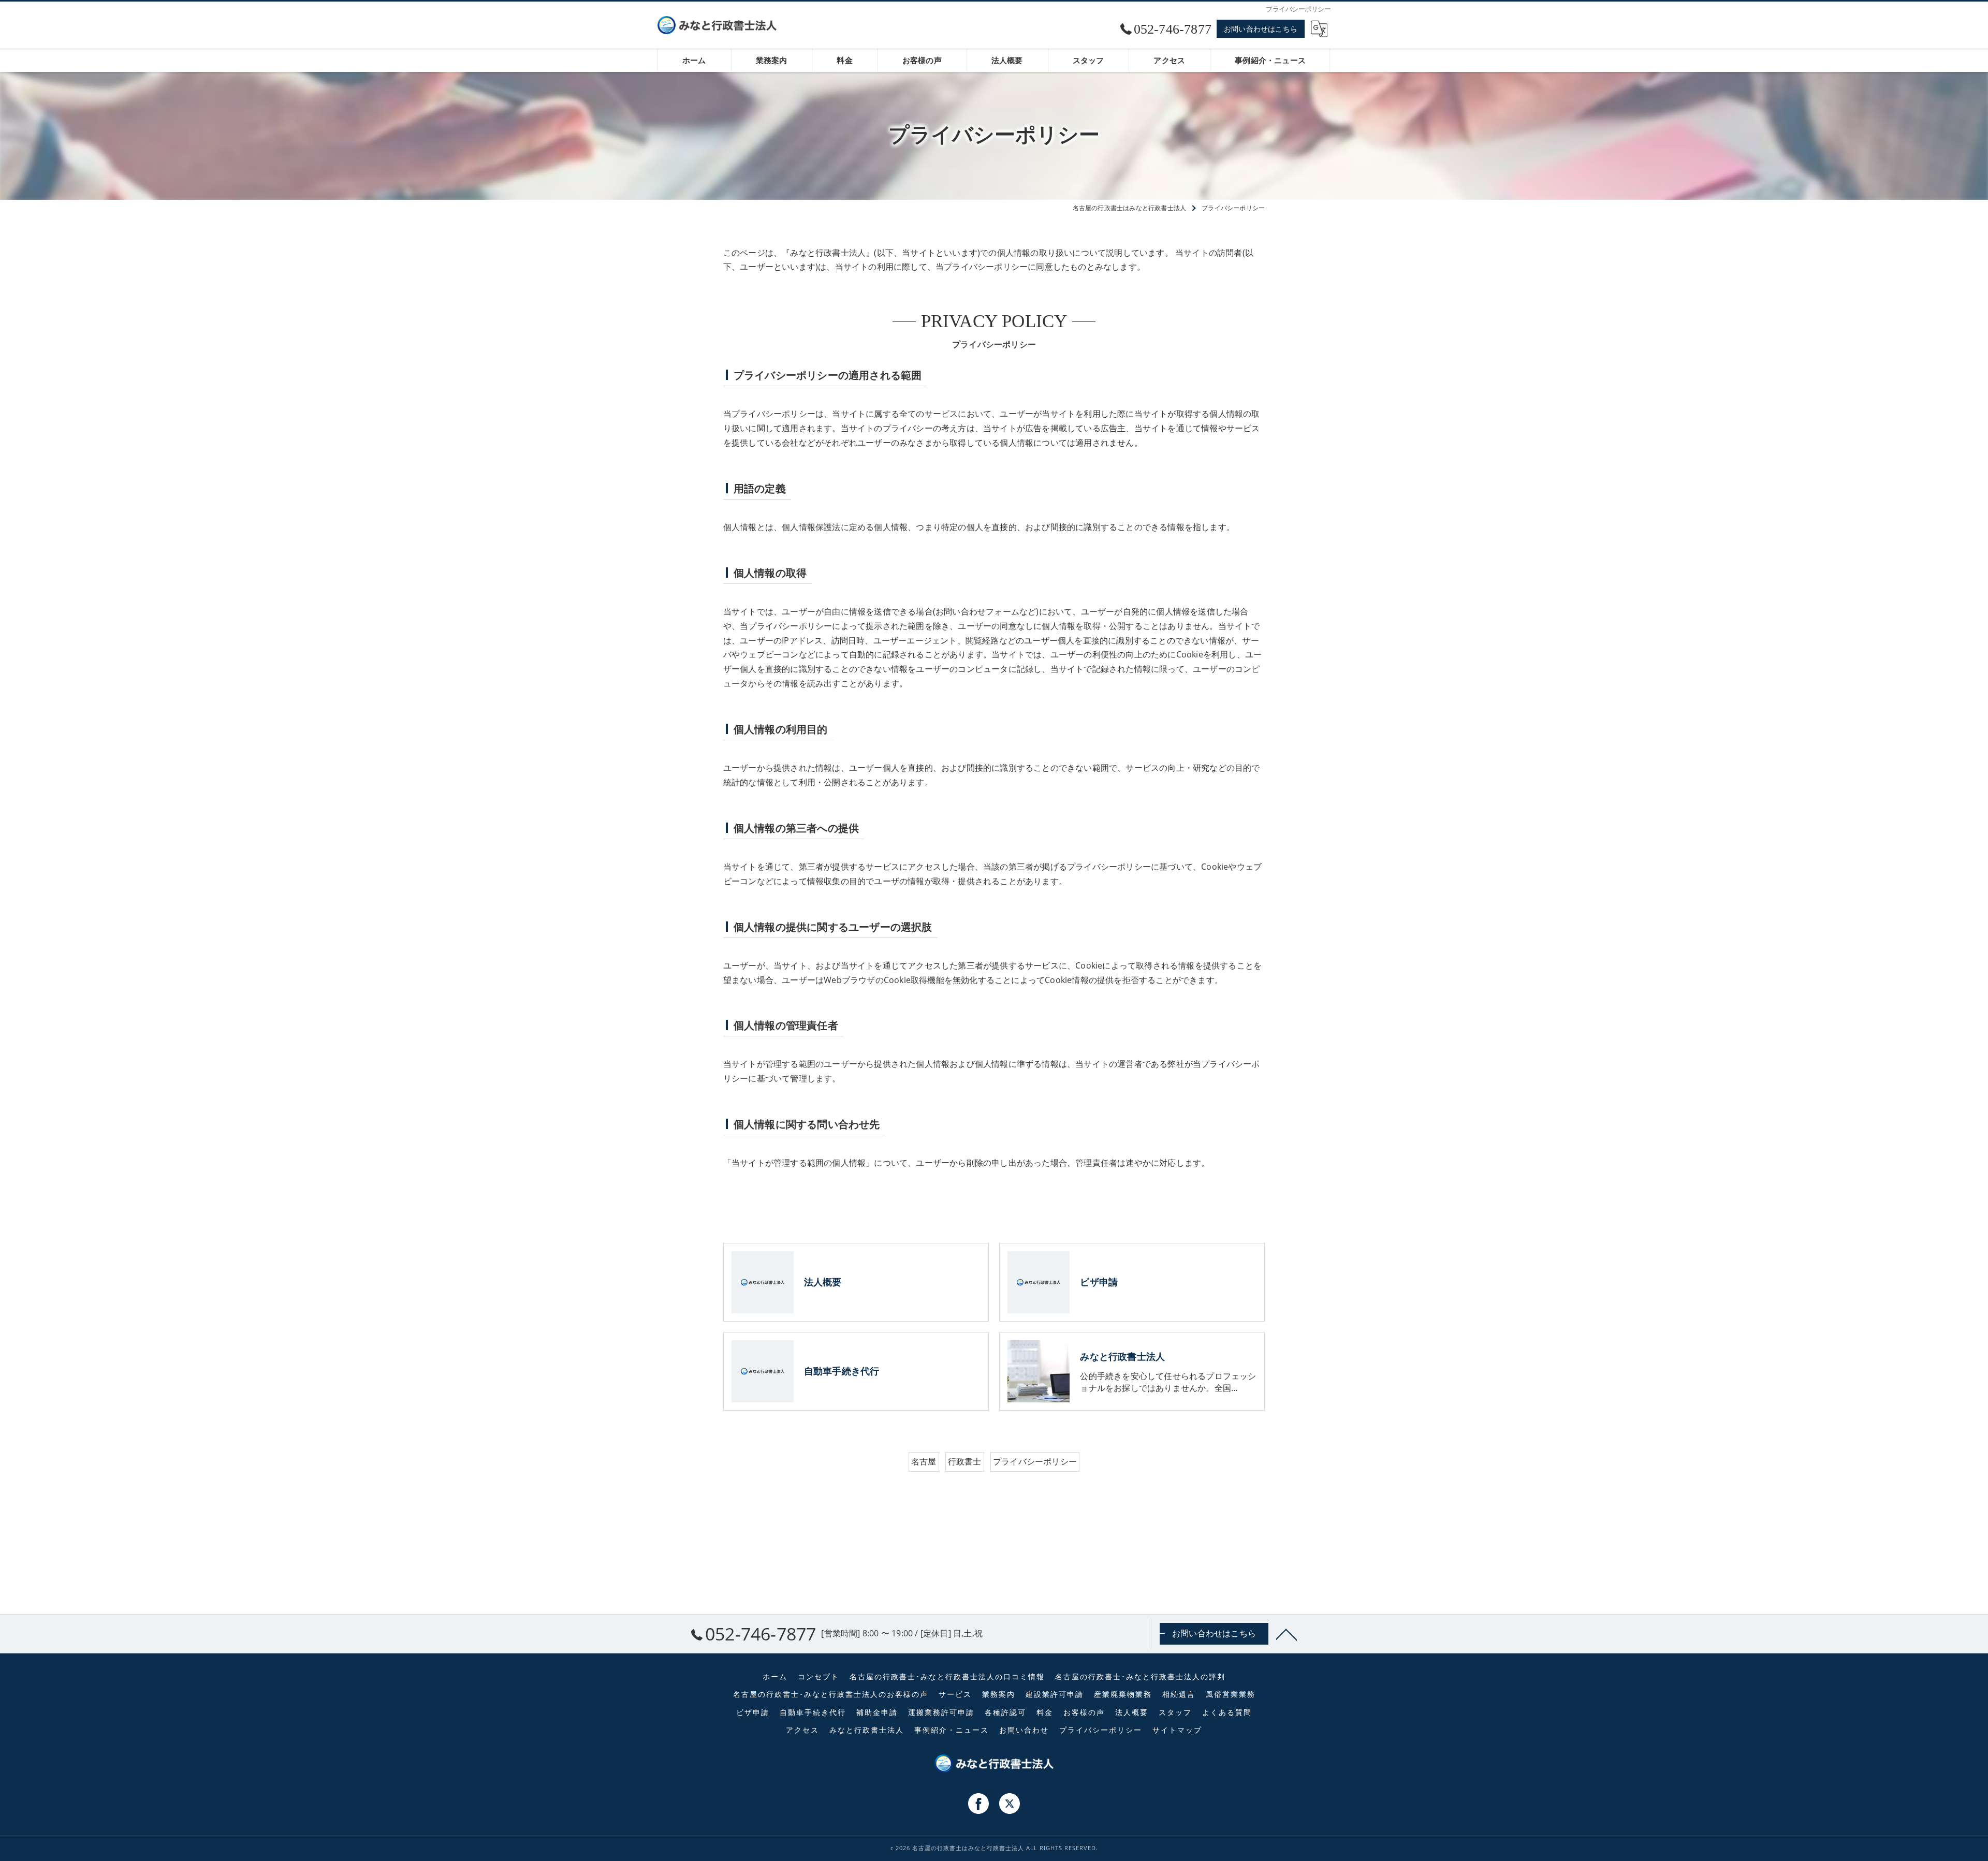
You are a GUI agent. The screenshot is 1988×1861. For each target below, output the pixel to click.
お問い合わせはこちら (1261, 29)
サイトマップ (1177, 1730)
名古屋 (924, 1461)
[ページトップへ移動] (1287, 1634)
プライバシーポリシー (1035, 1461)
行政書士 (965, 1461)
